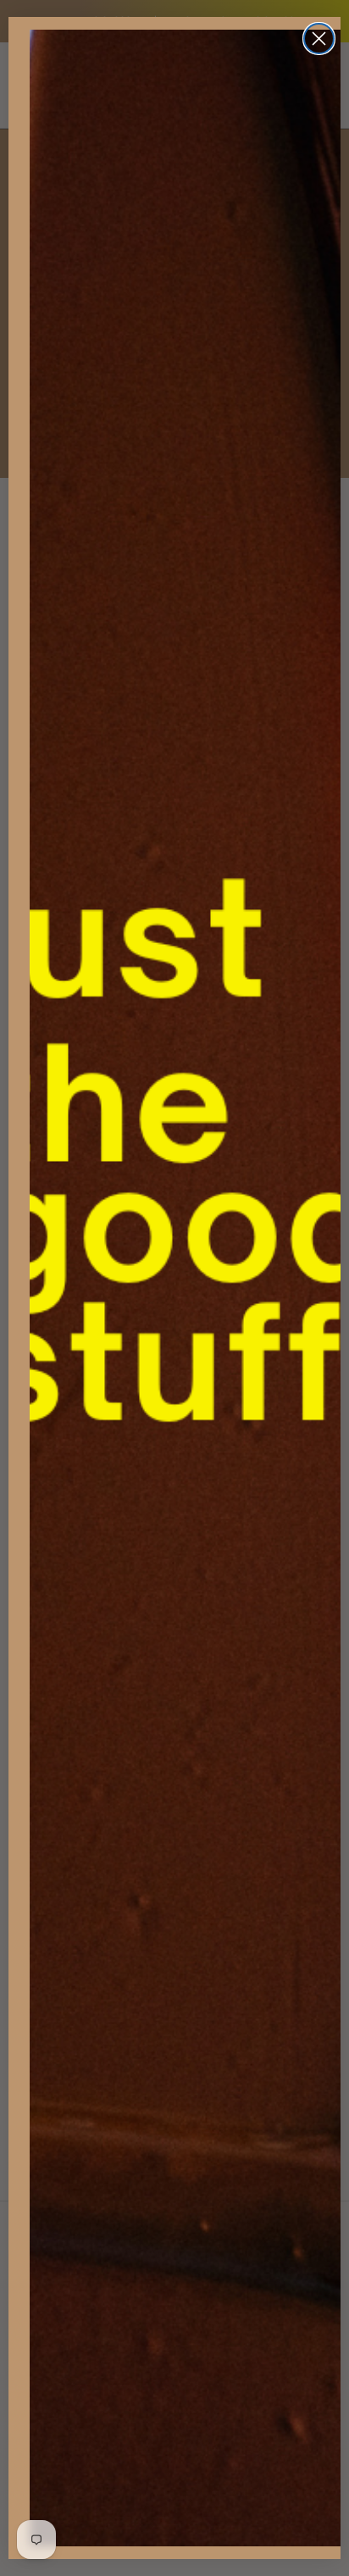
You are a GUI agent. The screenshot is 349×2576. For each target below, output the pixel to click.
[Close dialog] (319, 39)
